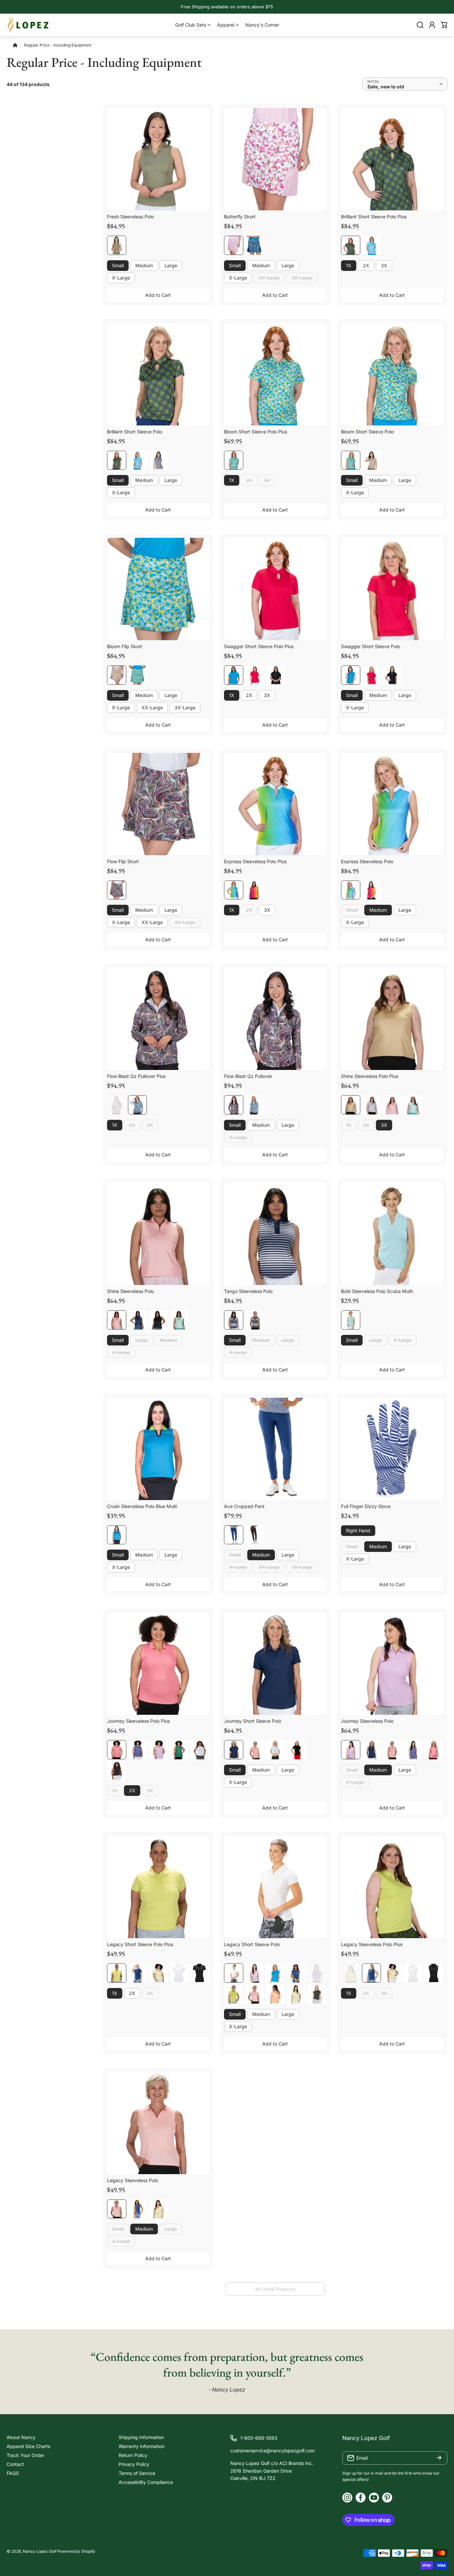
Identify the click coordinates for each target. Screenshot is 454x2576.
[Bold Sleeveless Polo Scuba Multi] (392, 1234)
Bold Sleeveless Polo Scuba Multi (377, 1291)
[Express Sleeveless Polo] (392, 804)
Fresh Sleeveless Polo (130, 217)
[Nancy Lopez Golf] (28, 25)
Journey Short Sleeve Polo (253, 1721)
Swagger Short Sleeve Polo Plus (259, 646)
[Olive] (117, 245)
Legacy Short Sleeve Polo (252, 1944)
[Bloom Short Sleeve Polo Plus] (275, 374)
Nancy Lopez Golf (40, 2551)
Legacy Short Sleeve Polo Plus (140, 1944)
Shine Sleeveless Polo (130, 1291)
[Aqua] (413, 1105)
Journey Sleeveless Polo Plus (138, 1721)
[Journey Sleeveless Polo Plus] (158, 1664)
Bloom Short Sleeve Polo (367, 432)
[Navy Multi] (255, 245)
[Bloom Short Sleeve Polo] (392, 374)
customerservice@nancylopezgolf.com (273, 2451)
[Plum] (317, 1973)
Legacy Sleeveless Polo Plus (372, 1944)
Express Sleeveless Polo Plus (255, 861)
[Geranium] (117, 1750)
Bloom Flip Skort (125, 646)
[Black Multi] (158, 460)
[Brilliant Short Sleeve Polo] (158, 374)
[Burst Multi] (234, 245)
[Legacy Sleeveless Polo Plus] (392, 1887)
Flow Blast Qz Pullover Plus (136, 1076)
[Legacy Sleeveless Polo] (158, 2123)
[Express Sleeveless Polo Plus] (275, 804)
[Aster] (234, 675)
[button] (444, 25)
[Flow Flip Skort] (158, 804)
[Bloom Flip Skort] (158, 589)
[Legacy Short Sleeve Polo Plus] (158, 1887)
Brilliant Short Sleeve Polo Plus (374, 217)
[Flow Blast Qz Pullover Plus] (158, 1019)
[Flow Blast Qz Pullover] (275, 1019)
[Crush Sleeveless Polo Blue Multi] (158, 1449)
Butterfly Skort (240, 217)
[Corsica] (138, 1750)
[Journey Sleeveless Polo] (392, 1664)
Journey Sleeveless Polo (367, 1721)
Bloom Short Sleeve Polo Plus (256, 432)
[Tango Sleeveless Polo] (275, 1234)
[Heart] (255, 675)
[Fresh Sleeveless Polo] (158, 159)
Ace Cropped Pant (244, 1506)
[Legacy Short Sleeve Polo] (275, 1887)
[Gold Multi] (351, 1105)
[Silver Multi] (372, 1105)
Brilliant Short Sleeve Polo (135, 432)
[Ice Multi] (372, 245)
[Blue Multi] (117, 1535)
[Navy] (234, 1535)
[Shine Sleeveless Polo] (158, 1234)
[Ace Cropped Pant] (275, 1449)
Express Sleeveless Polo (367, 861)
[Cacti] (117, 1973)
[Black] (275, 675)
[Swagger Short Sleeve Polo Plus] (275, 589)
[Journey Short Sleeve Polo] (275, 1664)
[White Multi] (372, 460)
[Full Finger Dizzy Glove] (392, 1449)
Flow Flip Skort (123, 861)
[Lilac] (158, 1750)
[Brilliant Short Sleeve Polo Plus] (392, 159)
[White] (200, 1750)
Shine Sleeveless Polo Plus (370, 1076)
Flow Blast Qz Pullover (248, 1076)
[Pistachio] (158, 1973)
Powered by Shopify (76, 2551)
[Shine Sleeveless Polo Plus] (392, 1019)
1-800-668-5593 (259, 2438)
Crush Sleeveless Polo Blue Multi (142, 1506)
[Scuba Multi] (351, 1320)
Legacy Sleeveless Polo (133, 2180)
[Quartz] (392, 1105)
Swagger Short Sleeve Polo (371, 646)
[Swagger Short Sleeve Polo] (392, 589)
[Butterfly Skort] (275, 159)
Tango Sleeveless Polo (248, 1291)
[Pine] (179, 1750)
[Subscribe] (439, 2458)
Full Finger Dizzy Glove (366, 1506)
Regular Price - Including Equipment (58, 45)
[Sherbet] (275, 1994)
